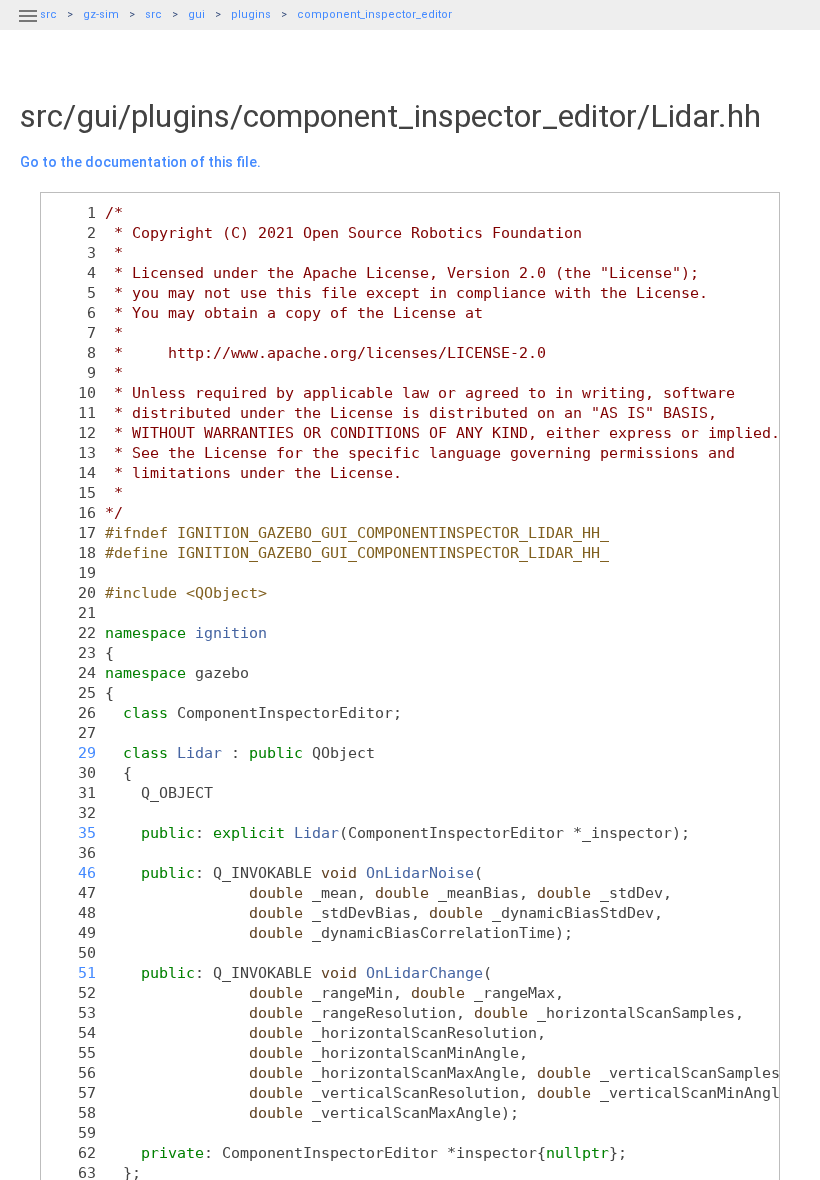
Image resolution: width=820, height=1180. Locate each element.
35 (73, 832)
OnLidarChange (424, 972)
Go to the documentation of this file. (140, 162)
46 (73, 872)
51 (73, 972)
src (153, 14)
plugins (251, 14)
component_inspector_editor (374, 14)
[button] (28, 28)
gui (196, 14)
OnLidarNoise (420, 872)
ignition (231, 632)
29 (73, 752)
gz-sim (101, 14)
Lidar (199, 752)
